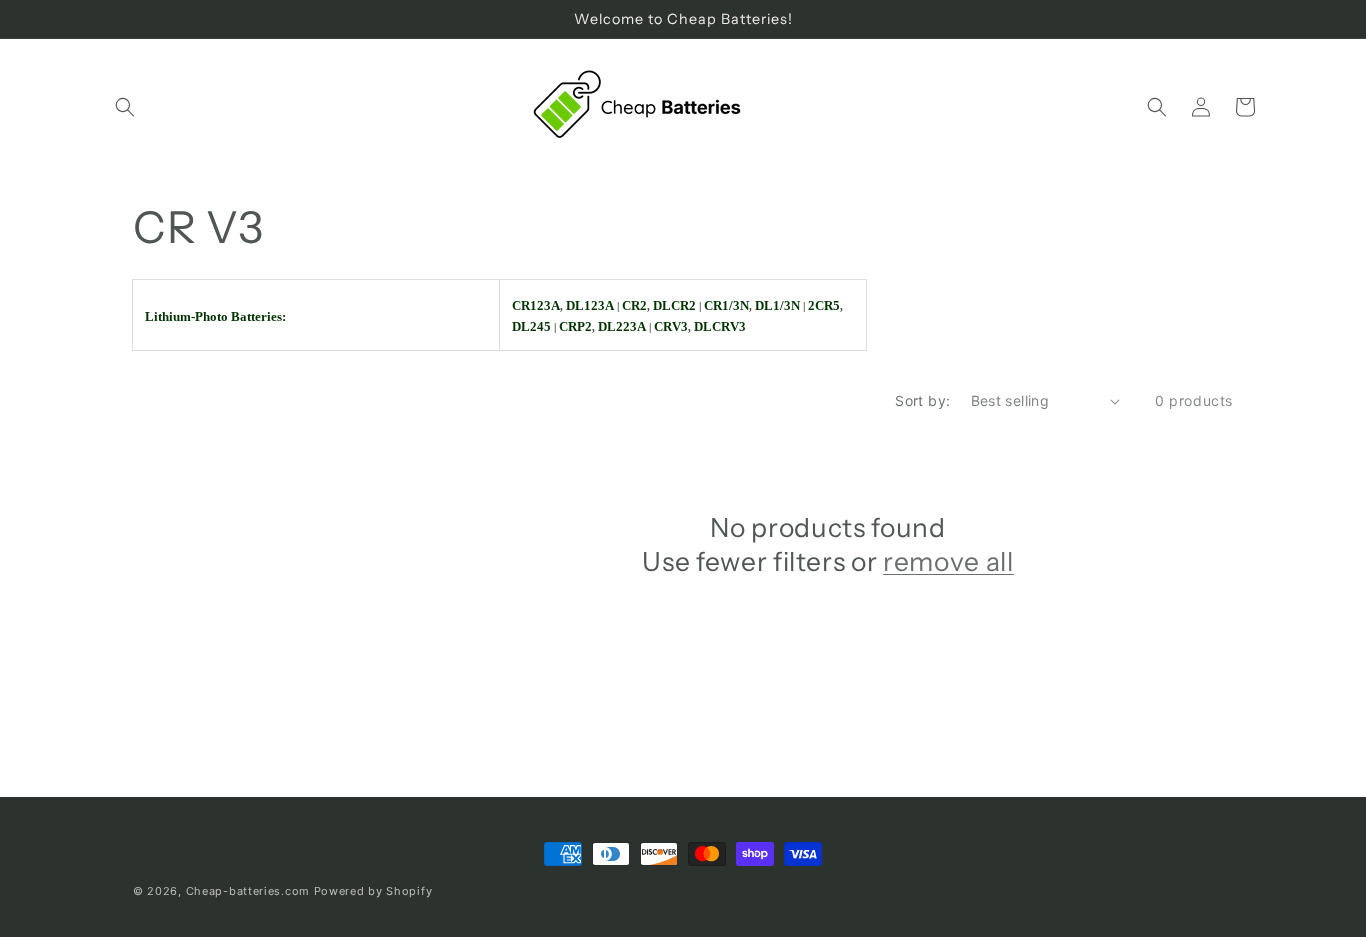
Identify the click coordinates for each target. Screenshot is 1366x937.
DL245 (531, 326)
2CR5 (824, 305)
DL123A (590, 305)
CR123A (536, 305)
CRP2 (575, 326)
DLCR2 (674, 305)
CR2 (634, 305)
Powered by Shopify (373, 891)
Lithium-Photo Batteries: (215, 316)
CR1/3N (726, 305)
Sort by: (922, 400)
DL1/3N (777, 305)
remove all (948, 561)
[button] (125, 107)
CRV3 (671, 326)
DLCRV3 (720, 326)
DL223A (622, 326)
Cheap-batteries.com (248, 891)
